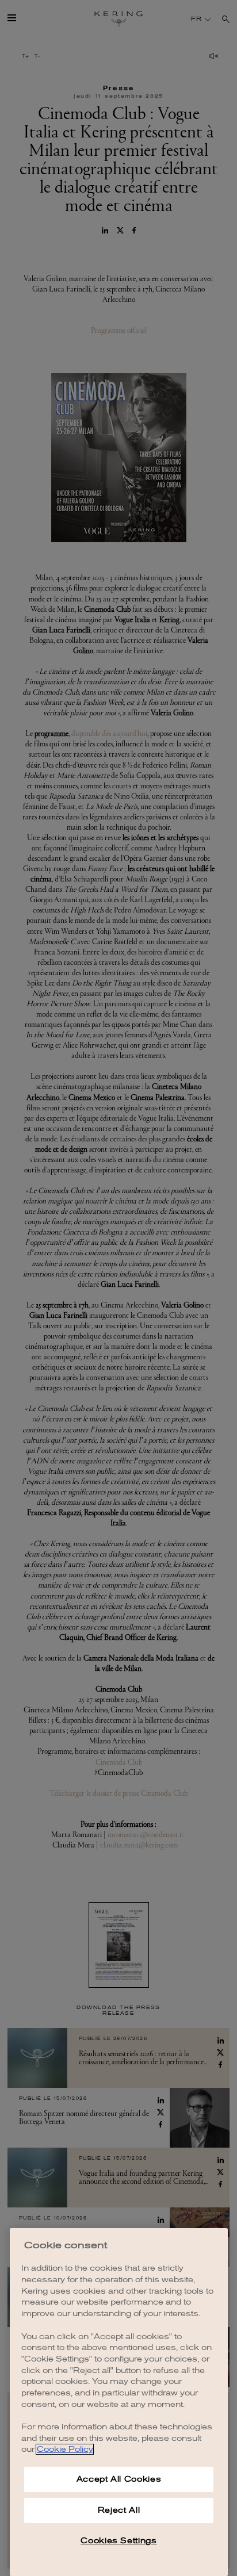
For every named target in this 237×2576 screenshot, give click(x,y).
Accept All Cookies (119, 2479)
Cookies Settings (119, 2541)
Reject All (119, 2510)
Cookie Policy (65, 2449)
